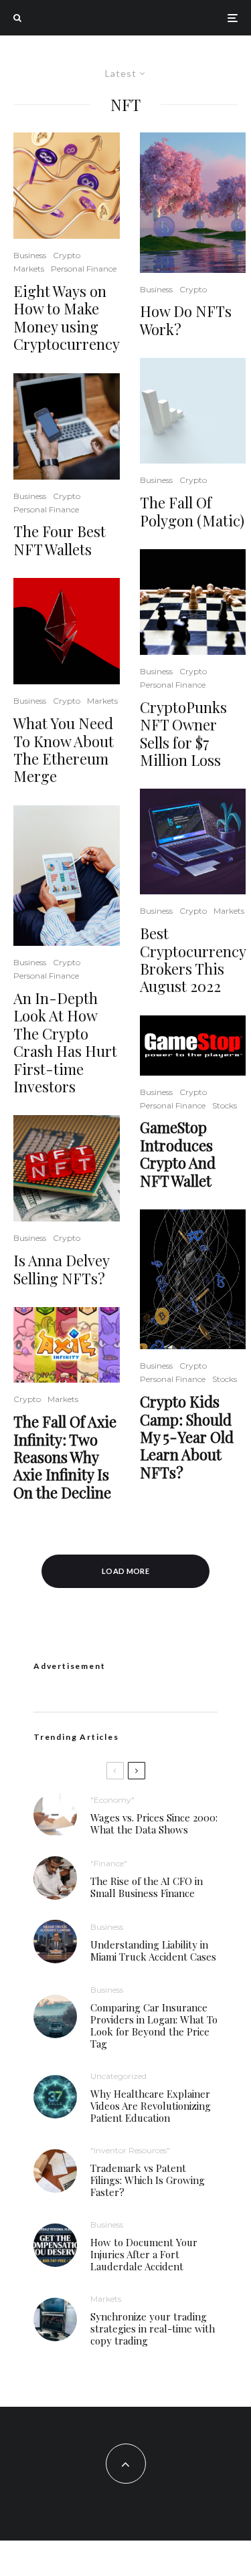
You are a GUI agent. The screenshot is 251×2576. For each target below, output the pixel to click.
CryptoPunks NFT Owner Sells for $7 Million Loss (183, 734)
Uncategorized (118, 2076)
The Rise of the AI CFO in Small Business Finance (147, 1887)
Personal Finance (84, 269)
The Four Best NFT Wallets (60, 540)
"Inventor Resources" (130, 2150)
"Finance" (109, 1863)
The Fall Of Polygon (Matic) (192, 511)
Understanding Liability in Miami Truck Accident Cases (153, 1951)
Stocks (225, 1105)
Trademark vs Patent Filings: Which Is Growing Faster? (148, 2180)
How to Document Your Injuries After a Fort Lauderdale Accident (144, 2254)
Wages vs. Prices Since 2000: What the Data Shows (154, 1823)
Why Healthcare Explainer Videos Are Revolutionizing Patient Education (151, 2106)
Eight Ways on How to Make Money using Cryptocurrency (67, 318)
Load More (125, 1571)
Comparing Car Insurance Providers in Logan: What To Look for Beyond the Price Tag (154, 2025)
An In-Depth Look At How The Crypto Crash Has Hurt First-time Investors (65, 1042)
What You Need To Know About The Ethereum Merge (64, 750)
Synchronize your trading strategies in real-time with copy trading (153, 2329)
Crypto (67, 255)
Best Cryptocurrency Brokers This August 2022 (193, 960)
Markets (29, 269)
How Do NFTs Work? (186, 320)
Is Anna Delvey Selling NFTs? (61, 1269)
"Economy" (112, 1800)
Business (30, 255)
